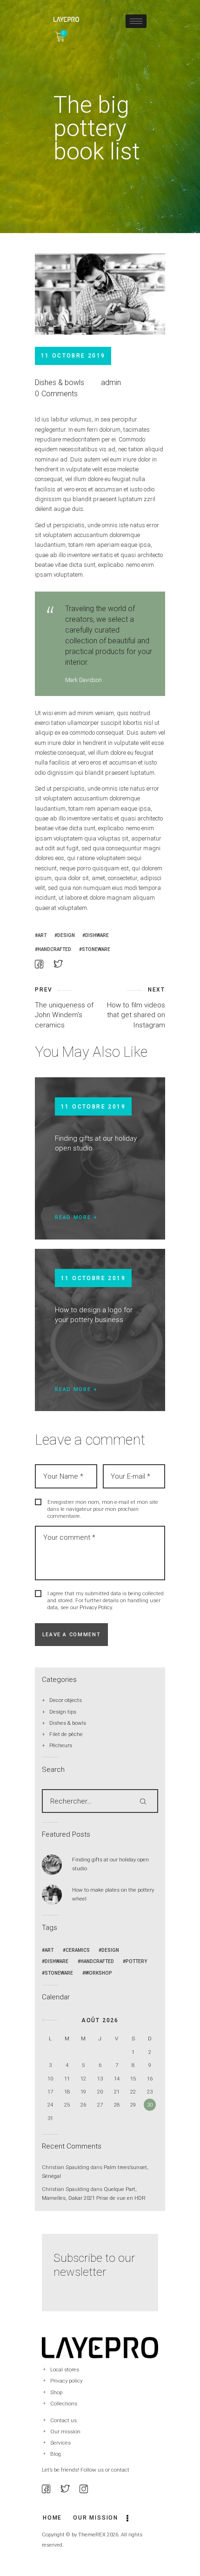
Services (60, 2443)
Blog (56, 2454)
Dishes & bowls (60, 382)
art (42, 935)
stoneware (96, 949)
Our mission (65, 2431)
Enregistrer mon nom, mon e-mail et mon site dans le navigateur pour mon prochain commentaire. (103, 1509)
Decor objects (66, 1700)
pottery (136, 1961)
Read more (73, 1217)
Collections (64, 2404)
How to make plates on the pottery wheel (113, 1894)
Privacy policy (66, 2381)
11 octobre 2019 (93, 1107)
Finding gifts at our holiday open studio (96, 1143)
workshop (99, 1973)
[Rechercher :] (100, 1801)
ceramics (78, 1950)
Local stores (65, 2369)
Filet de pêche (66, 1734)
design (66, 935)
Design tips (63, 1712)
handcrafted (54, 949)
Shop (56, 2392)
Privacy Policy (96, 1607)
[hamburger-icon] (136, 21)
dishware (97, 935)
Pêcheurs (61, 1745)
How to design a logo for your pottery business (94, 1315)
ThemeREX (92, 2535)
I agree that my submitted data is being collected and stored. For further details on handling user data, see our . (106, 1600)
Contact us (63, 2420)
